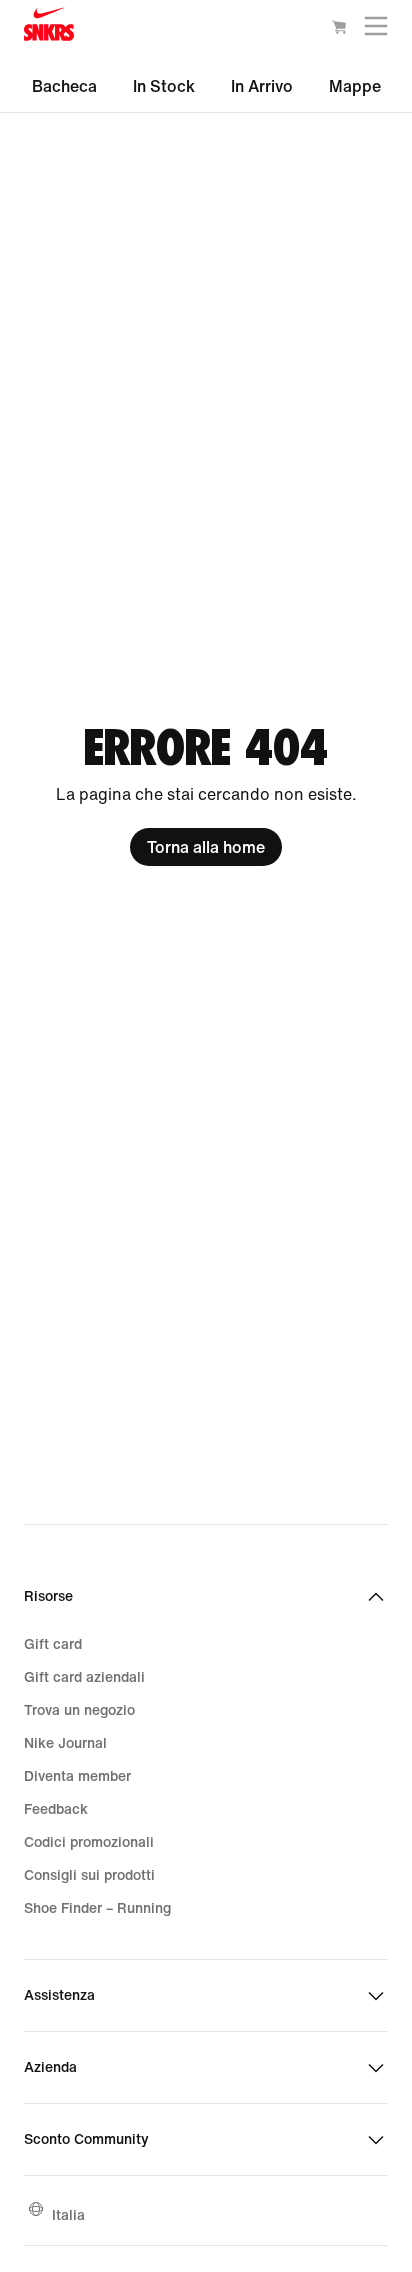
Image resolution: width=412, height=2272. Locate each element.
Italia (68, 2214)
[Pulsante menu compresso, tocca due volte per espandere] (376, 30)
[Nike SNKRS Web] (49, 28)
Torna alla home (206, 847)
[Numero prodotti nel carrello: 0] (339, 30)
